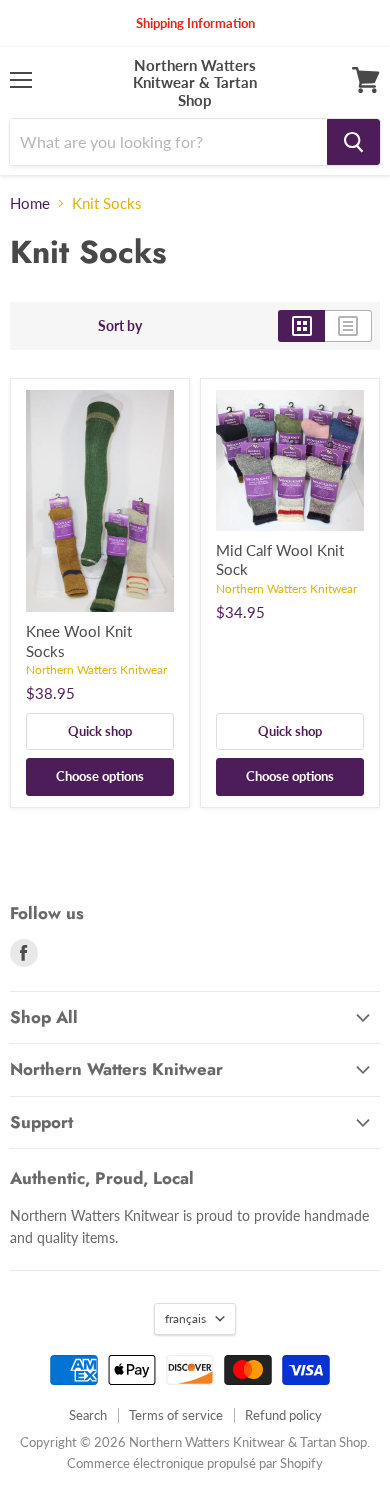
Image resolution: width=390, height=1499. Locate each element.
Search (88, 1415)
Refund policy (283, 1415)
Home (30, 203)
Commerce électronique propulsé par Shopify (195, 1463)
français (185, 1318)
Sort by (120, 326)
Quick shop (100, 731)
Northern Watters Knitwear (96, 669)
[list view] (348, 326)
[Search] (353, 142)
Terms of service (176, 1415)
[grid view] (301, 326)
